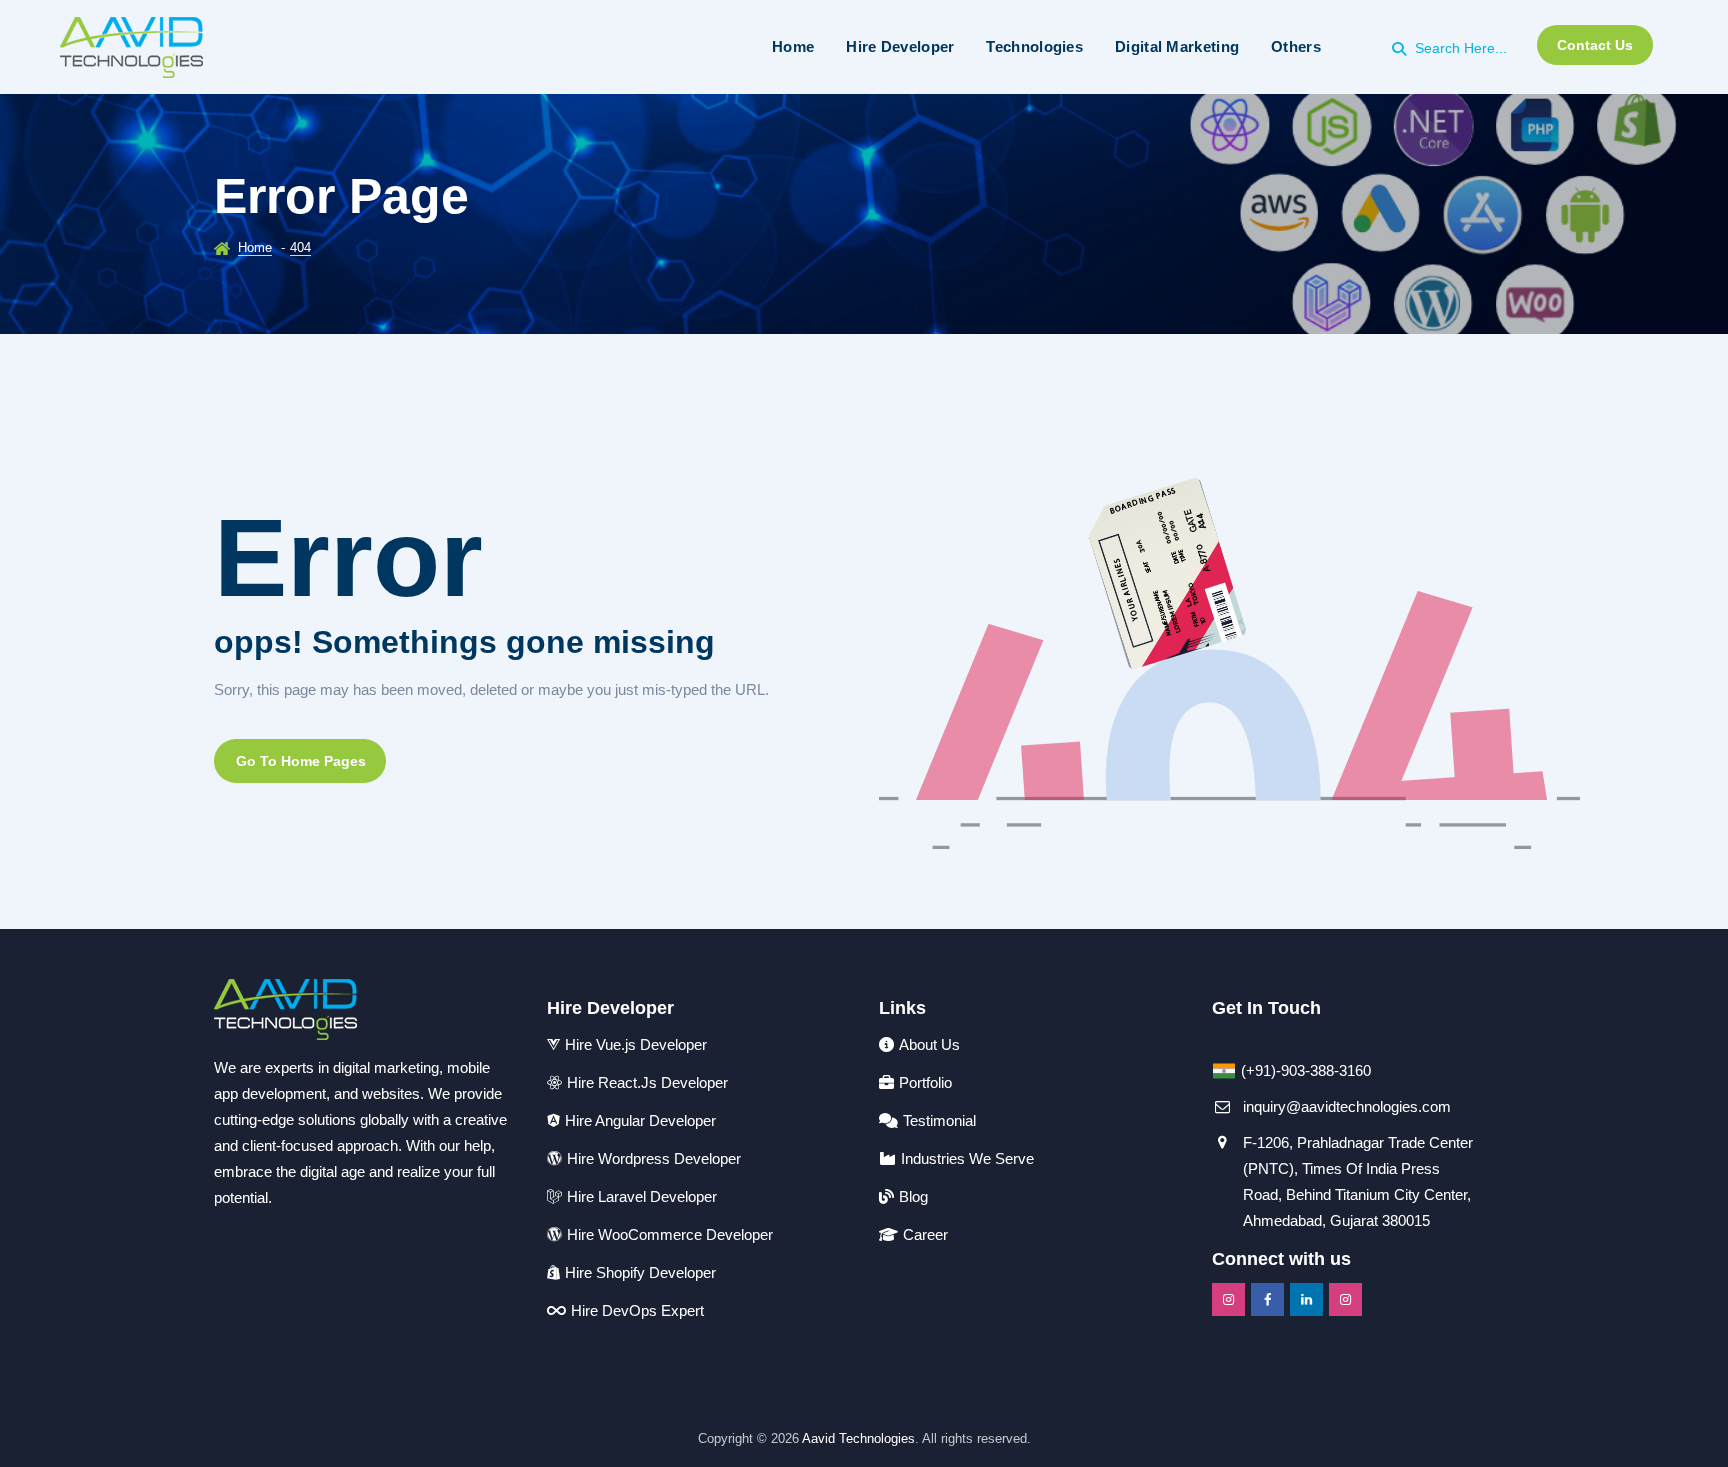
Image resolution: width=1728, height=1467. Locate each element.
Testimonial (939, 1120)
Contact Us (1595, 45)
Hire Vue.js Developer (636, 1044)
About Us (929, 1044)
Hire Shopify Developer (640, 1272)
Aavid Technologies (858, 1438)
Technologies (1034, 46)
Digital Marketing (1177, 46)
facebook (1267, 1299)
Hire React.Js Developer (647, 1082)
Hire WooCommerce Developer (670, 1234)
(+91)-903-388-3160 (1306, 1070)
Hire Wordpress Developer (654, 1158)
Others (1296, 46)
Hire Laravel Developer (642, 1196)
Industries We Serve (967, 1158)
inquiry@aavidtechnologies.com (1347, 1106)
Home (793, 46)
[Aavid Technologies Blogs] (131, 47)
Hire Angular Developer (640, 1120)
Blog (913, 1196)
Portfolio (925, 1082)
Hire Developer (900, 46)
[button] (300, 761)
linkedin (1306, 1299)
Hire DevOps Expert (637, 1310)
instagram (1228, 1299)
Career (925, 1234)
